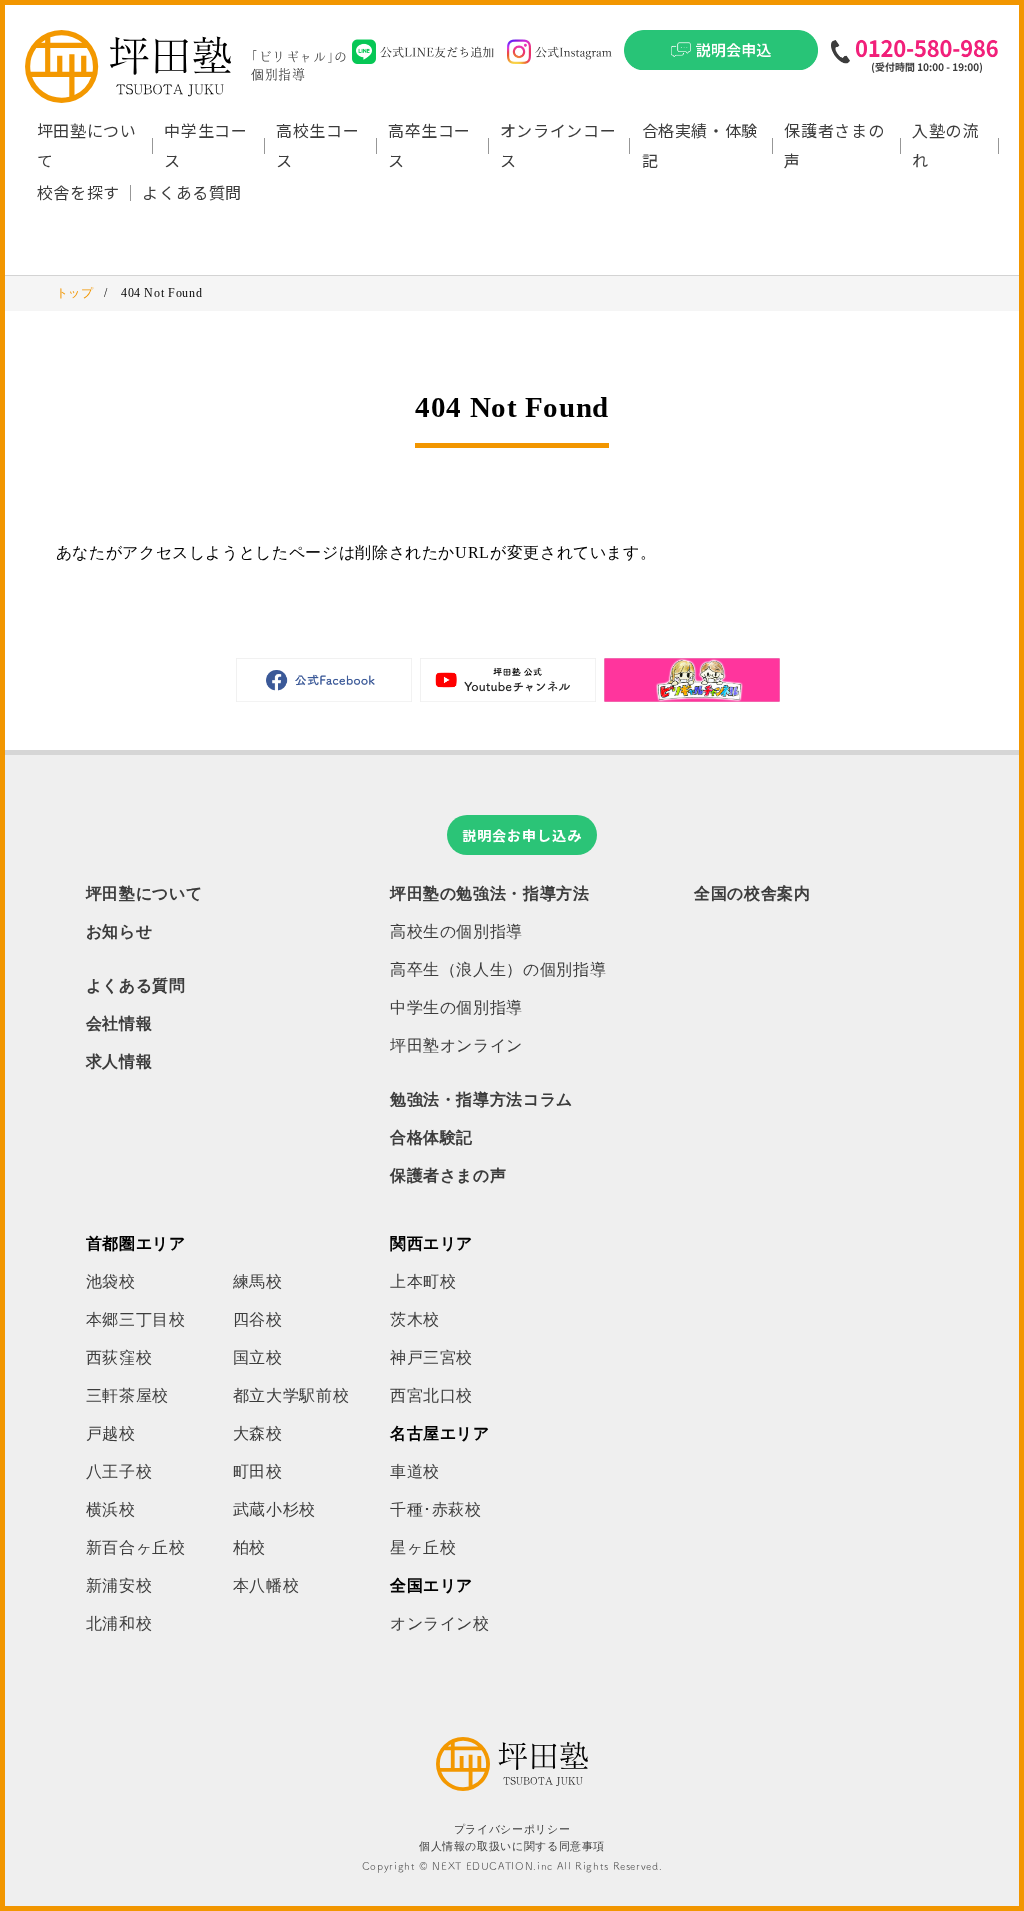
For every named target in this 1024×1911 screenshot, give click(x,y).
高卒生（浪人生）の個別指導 (498, 969)
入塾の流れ (945, 145)
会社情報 (119, 1023)
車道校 (415, 1471)
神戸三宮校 (431, 1357)
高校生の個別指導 (456, 931)
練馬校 (258, 1281)
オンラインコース (558, 145)
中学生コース (205, 145)
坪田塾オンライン (456, 1045)
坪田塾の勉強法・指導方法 (490, 893)
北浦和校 (119, 1623)
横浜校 (111, 1509)
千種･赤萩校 (436, 1509)
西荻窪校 (119, 1357)
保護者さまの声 (834, 145)
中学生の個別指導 (456, 1007)
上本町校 (423, 1281)
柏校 (249, 1547)
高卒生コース (429, 145)
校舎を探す (78, 192)
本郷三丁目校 (136, 1319)
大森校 (258, 1433)
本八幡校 (266, 1585)
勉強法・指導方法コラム (481, 1099)
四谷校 (258, 1319)
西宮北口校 (431, 1395)
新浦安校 (119, 1585)
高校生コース (317, 145)
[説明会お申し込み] (721, 56)
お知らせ (119, 931)
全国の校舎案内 (752, 893)
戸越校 (111, 1433)
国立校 (258, 1357)
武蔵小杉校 (274, 1509)
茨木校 (415, 1319)
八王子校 (119, 1471)
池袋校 (111, 1281)
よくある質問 (192, 192)
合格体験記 (431, 1137)
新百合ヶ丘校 (136, 1547)
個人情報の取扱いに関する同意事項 (512, 1846)
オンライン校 (440, 1623)
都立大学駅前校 (291, 1395)
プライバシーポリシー (512, 1829)
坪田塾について (144, 893)
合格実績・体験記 (700, 145)
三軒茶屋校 (127, 1395)
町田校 (258, 1471)
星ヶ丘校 (423, 1547)
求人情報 (119, 1061)
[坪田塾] (512, 1785)
